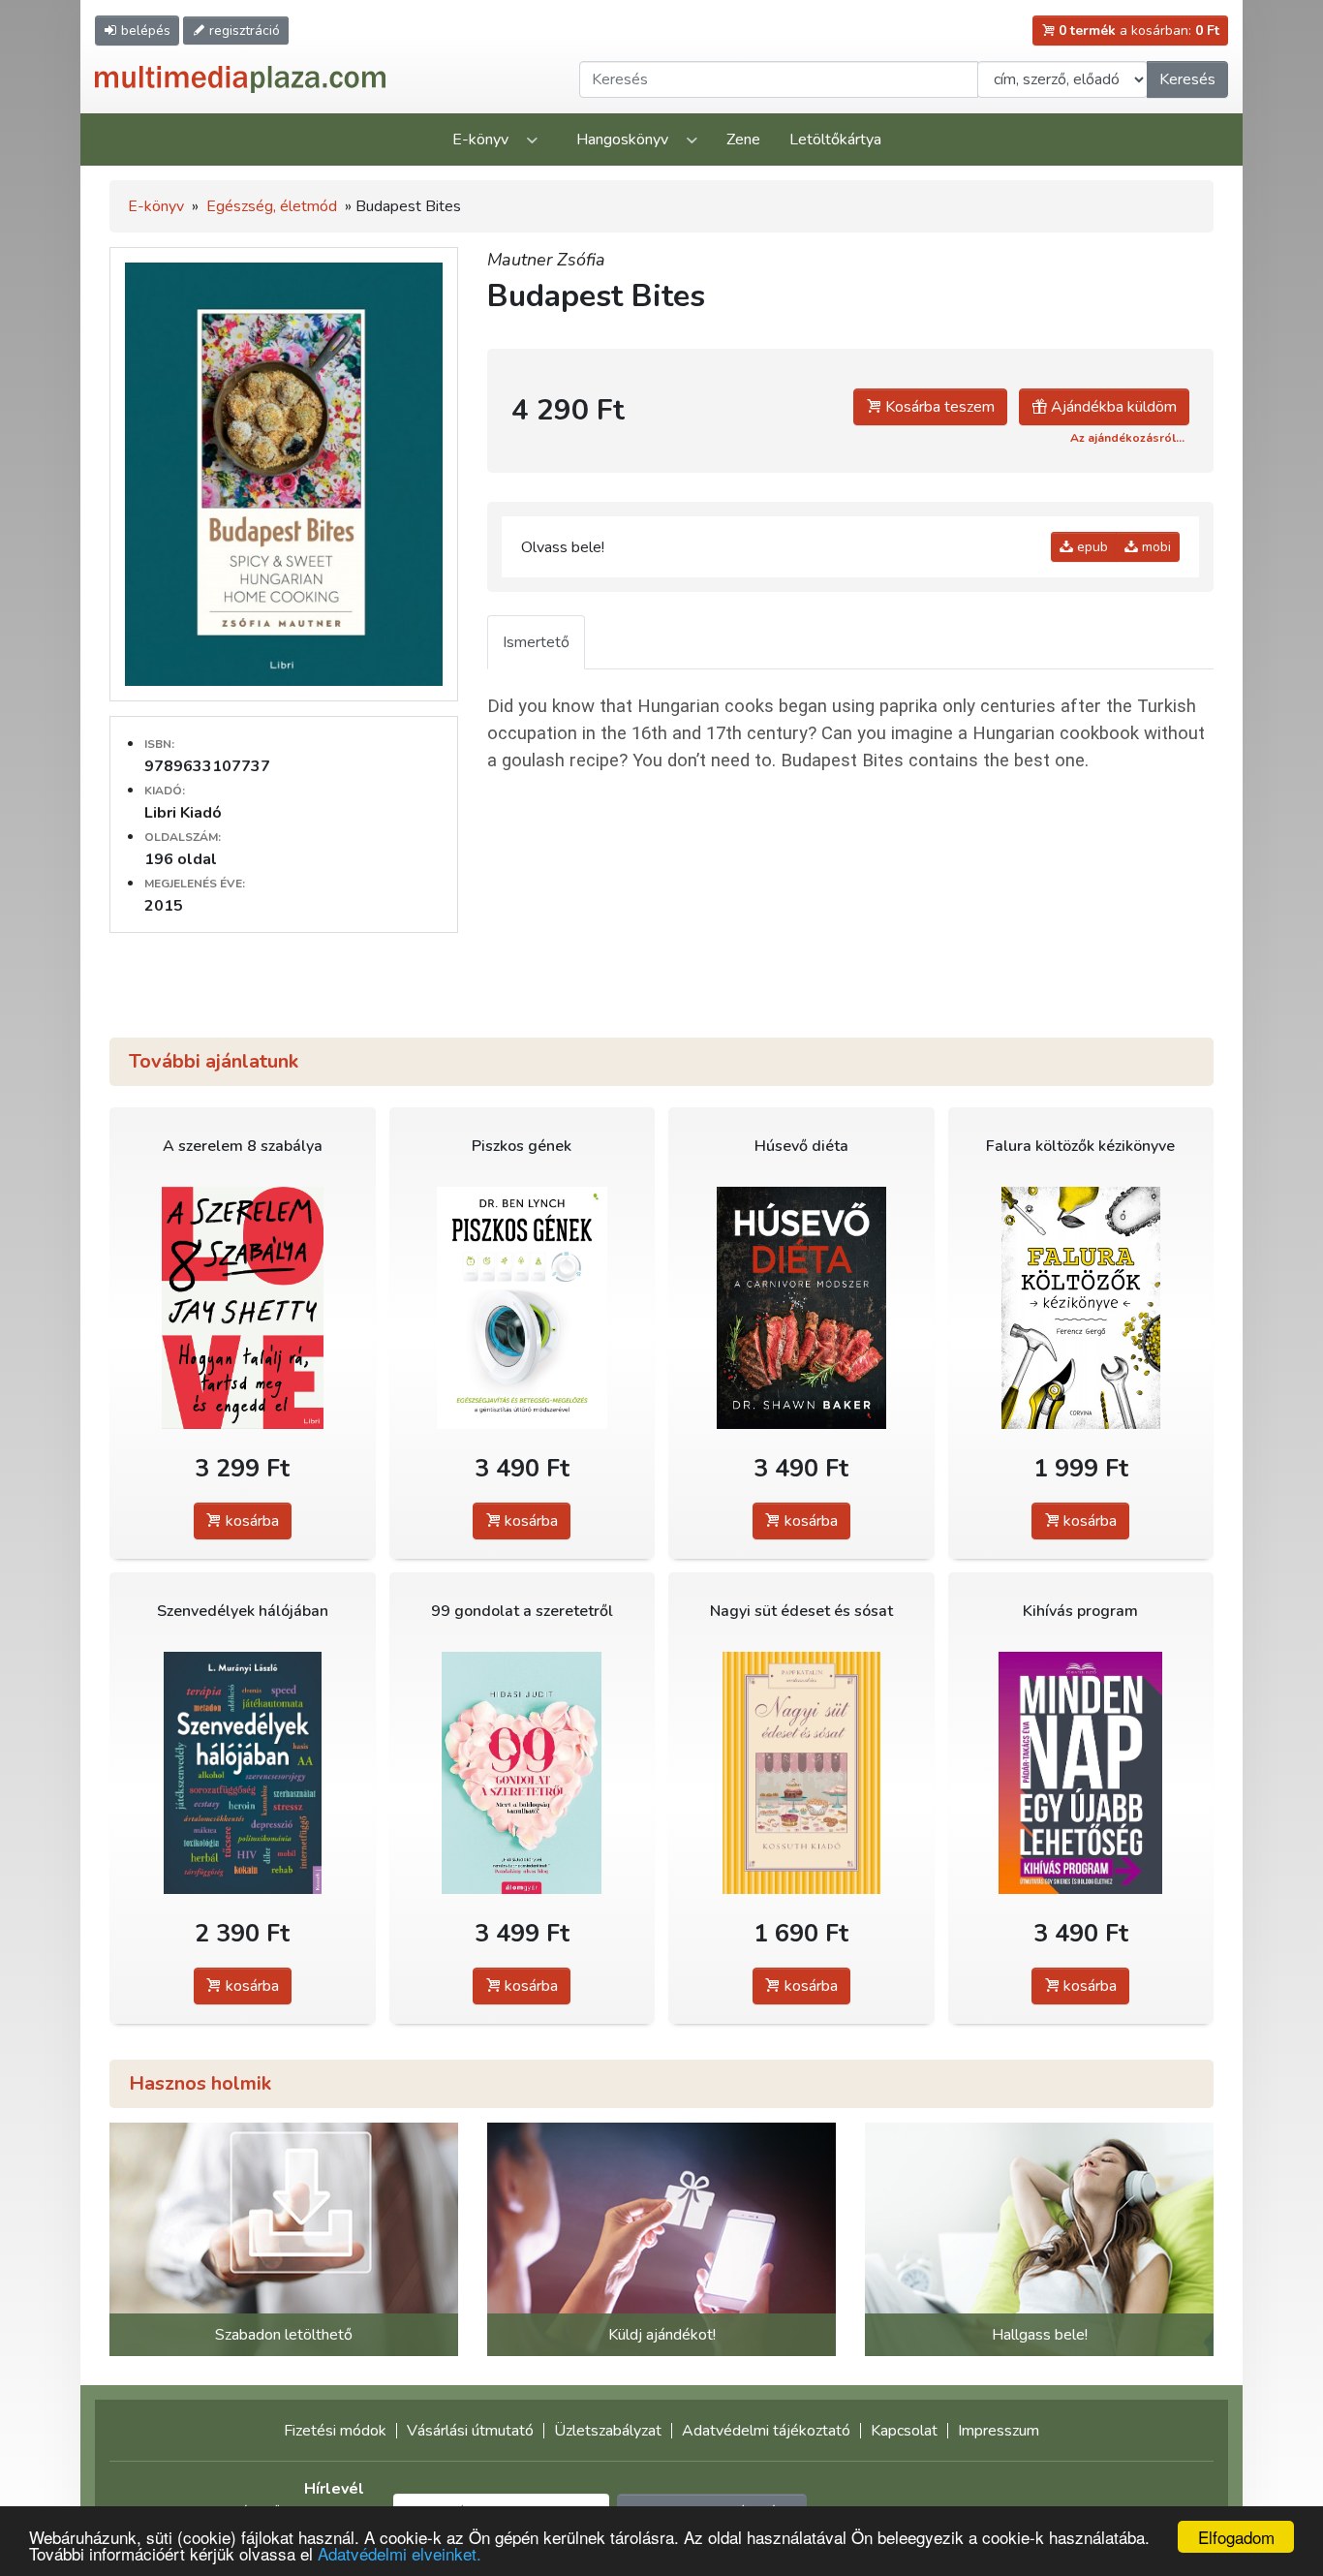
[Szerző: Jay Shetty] (243, 1307)
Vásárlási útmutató (470, 2431)
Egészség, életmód (272, 206)
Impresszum (999, 2431)
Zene (743, 140)
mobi (1154, 547)
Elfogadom (1236, 2537)
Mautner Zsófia (546, 260)
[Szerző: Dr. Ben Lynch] (523, 1307)
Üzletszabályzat (608, 2431)
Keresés (1187, 79)
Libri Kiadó (183, 813)
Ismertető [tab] (536, 642)
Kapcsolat (904, 2431)
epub (1091, 547)
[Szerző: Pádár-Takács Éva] (1081, 1772)
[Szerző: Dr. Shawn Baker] (801, 1307)
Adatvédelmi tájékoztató (766, 2431)
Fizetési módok (335, 2431)
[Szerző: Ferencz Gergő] (1081, 1307)
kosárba (250, 1521)
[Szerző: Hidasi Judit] (523, 1772)
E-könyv (480, 140)
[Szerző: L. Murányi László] (243, 1772)
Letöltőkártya (835, 140)
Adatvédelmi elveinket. (400, 2553)
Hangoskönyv (622, 140)
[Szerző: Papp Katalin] (801, 1772)
